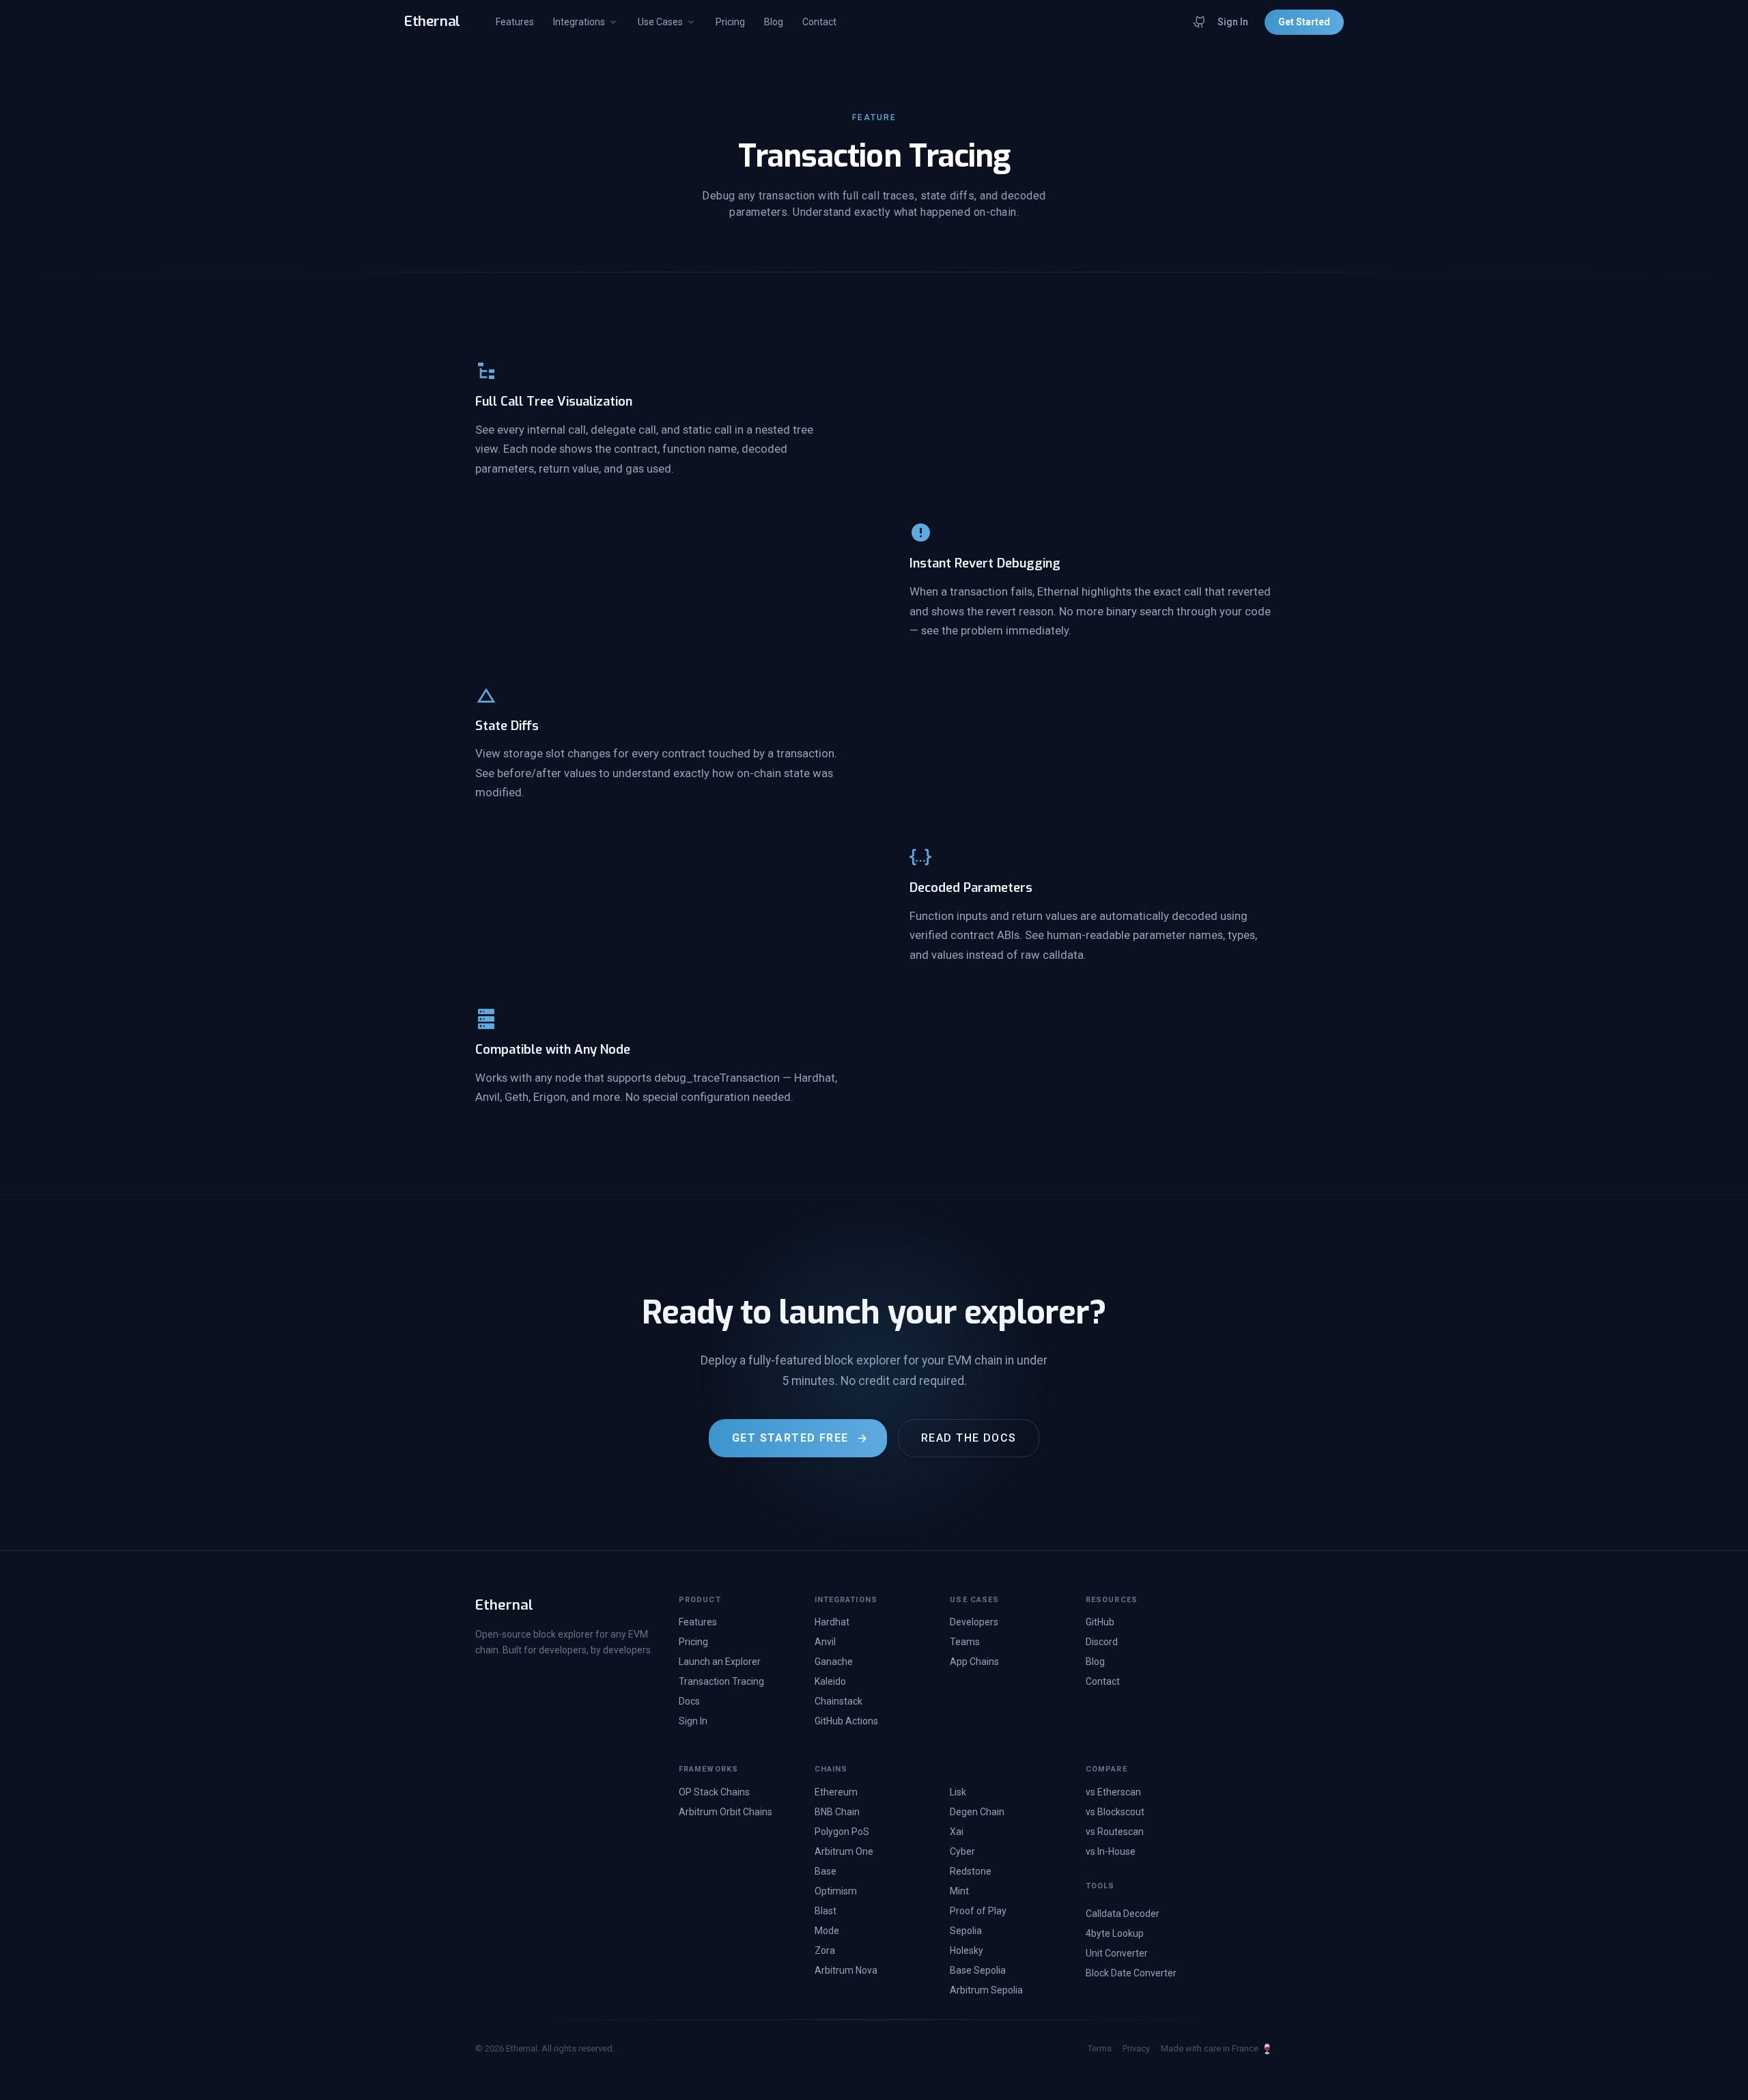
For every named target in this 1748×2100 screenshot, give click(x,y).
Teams (965, 1642)
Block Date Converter (1131, 1973)
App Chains (974, 1662)
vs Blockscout (1115, 1812)
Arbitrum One (844, 1851)
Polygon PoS (842, 1832)
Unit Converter (1117, 1953)
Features (515, 22)
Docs (689, 1701)
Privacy (1136, 2048)
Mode (827, 1931)
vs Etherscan (1113, 1792)
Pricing (730, 22)
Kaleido (830, 1681)
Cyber (962, 1851)
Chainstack (838, 1701)
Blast (826, 1911)
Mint (959, 1891)
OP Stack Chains (714, 1792)
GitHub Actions (846, 1721)
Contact (819, 22)
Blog (774, 22)
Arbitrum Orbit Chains (725, 1812)
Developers (974, 1622)
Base (826, 1871)
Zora (825, 1950)
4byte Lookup (1115, 1933)
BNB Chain (837, 1812)
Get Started (1304, 22)
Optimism (836, 1891)
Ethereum (836, 1792)
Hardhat (832, 1622)
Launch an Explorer (720, 1662)
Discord (1102, 1642)
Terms (1100, 2048)
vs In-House (1111, 1851)
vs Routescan (1115, 1832)
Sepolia (966, 1931)
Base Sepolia (978, 1970)
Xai (957, 1832)
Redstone (971, 1871)
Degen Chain (977, 1812)
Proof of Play (978, 1911)
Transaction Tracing (721, 1681)
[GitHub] (1200, 22)
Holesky (967, 1950)
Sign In (1233, 22)
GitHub (1100, 1622)
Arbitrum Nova (846, 1970)
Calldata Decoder (1123, 1914)
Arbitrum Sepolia (986, 1990)
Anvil (825, 1642)
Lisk (958, 1792)
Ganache (834, 1662)
